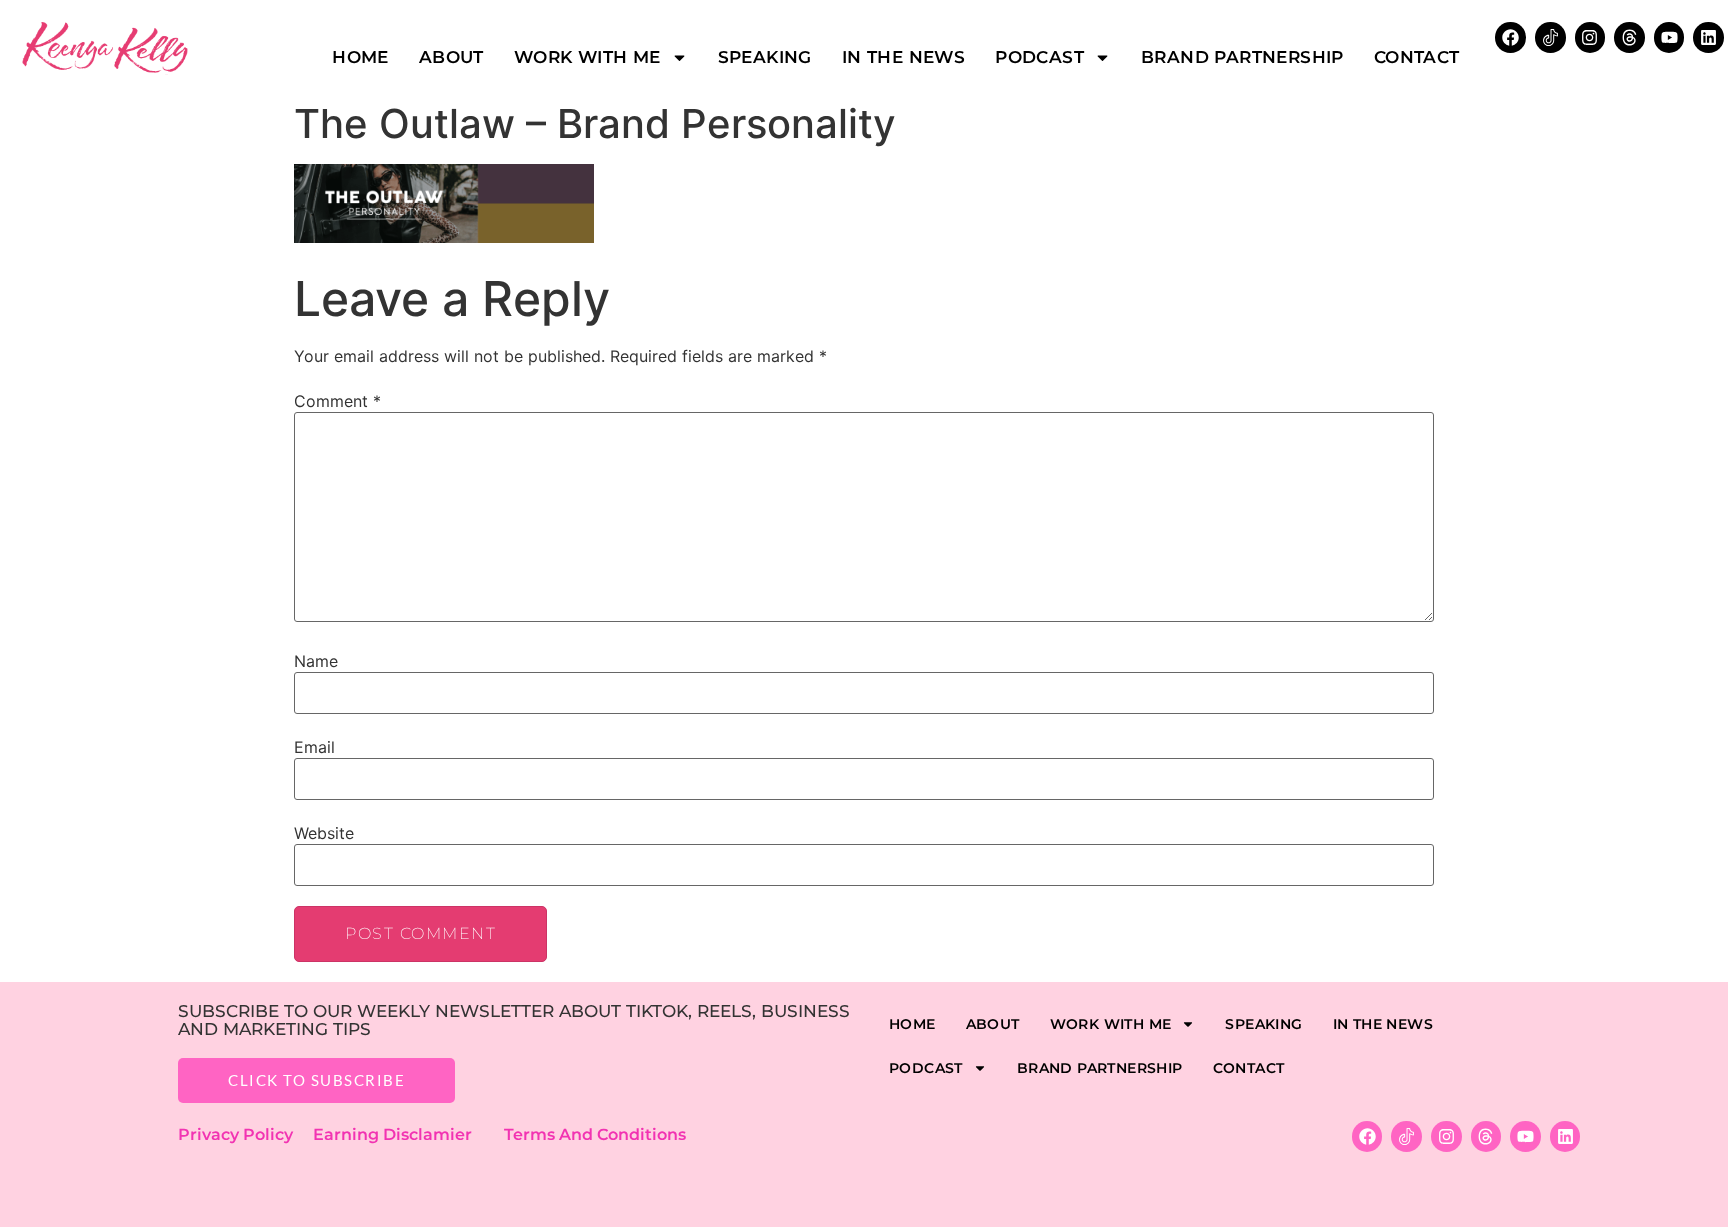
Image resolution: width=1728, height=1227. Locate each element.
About (451, 57)
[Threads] (1629, 37)
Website (324, 833)
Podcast (1039, 57)
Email (314, 747)
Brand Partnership (1242, 57)
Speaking (765, 57)
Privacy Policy (245, 1134)
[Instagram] (1590, 37)
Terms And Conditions (595, 1134)
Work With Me (587, 57)
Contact (1417, 57)
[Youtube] (1669, 37)
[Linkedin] (1708, 37)
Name (316, 661)
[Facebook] (1510, 37)
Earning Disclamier (406, 1134)
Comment (337, 401)
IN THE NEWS (903, 57)
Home (360, 57)
